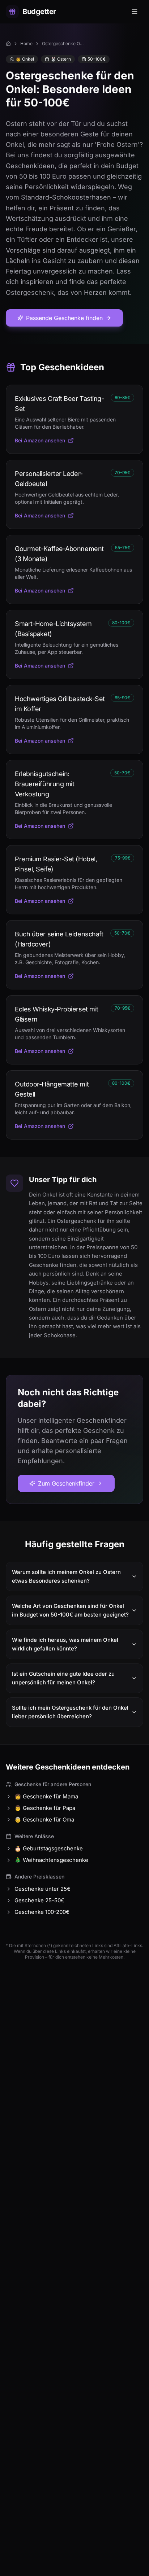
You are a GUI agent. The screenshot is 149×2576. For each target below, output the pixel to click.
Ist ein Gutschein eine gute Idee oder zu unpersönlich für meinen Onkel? (63, 1678)
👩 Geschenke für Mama (46, 1796)
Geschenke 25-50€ (39, 1900)
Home (26, 43)
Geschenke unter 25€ (42, 1889)
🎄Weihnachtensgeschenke (51, 1860)
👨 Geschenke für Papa (45, 1808)
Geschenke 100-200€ (42, 1912)
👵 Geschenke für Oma (44, 1820)
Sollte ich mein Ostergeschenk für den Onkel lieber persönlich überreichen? (70, 1712)
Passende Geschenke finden (64, 318)
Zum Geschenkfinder (66, 1483)
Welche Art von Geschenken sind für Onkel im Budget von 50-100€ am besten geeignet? (70, 1610)
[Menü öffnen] (135, 12)
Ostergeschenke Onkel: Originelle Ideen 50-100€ (64, 43)
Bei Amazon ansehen (40, 440)
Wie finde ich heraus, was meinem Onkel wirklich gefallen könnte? (65, 1644)
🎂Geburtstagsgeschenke (49, 1848)
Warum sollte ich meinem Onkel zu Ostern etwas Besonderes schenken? (66, 1576)
